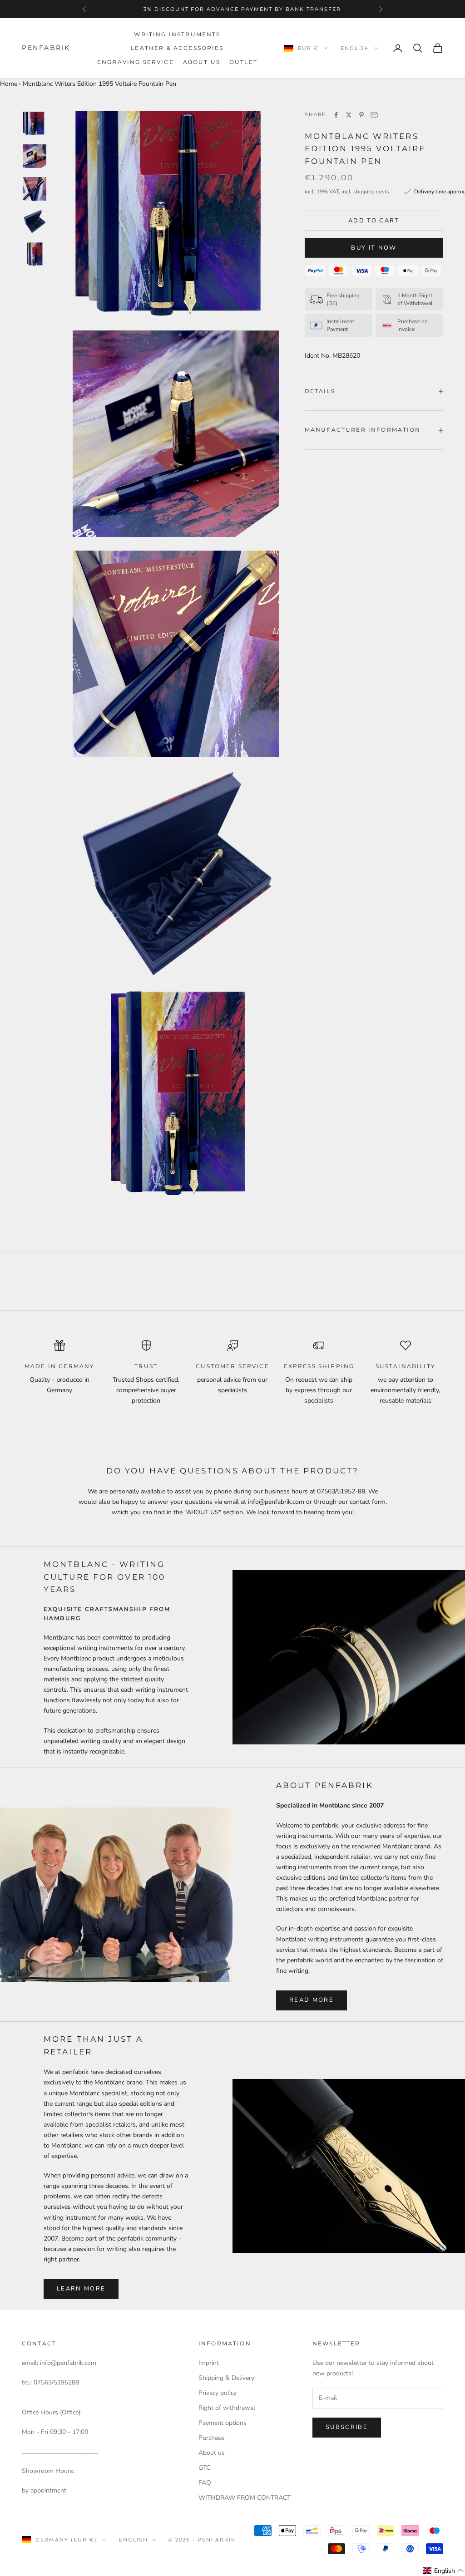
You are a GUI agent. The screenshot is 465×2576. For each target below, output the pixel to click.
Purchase (211, 2438)
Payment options (223, 2423)
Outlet (243, 62)
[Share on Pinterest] (361, 115)
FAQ (205, 2483)
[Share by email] (374, 115)
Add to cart (374, 221)
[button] (443, 2571)
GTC (204, 2468)
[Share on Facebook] (336, 115)
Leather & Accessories (177, 48)
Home (9, 84)
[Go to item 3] (35, 189)
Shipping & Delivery (226, 2378)
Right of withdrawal (227, 2408)
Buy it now (374, 248)
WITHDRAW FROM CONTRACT (245, 2498)
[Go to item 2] (35, 156)
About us (202, 62)
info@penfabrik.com (68, 2363)
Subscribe (347, 2427)
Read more (312, 2000)
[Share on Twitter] (349, 115)
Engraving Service (136, 62)
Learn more (81, 2289)
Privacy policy (218, 2393)
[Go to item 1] (35, 123)
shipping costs (371, 192)
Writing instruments (177, 34)
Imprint (209, 2363)
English (355, 48)
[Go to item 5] (35, 254)
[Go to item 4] (35, 222)
